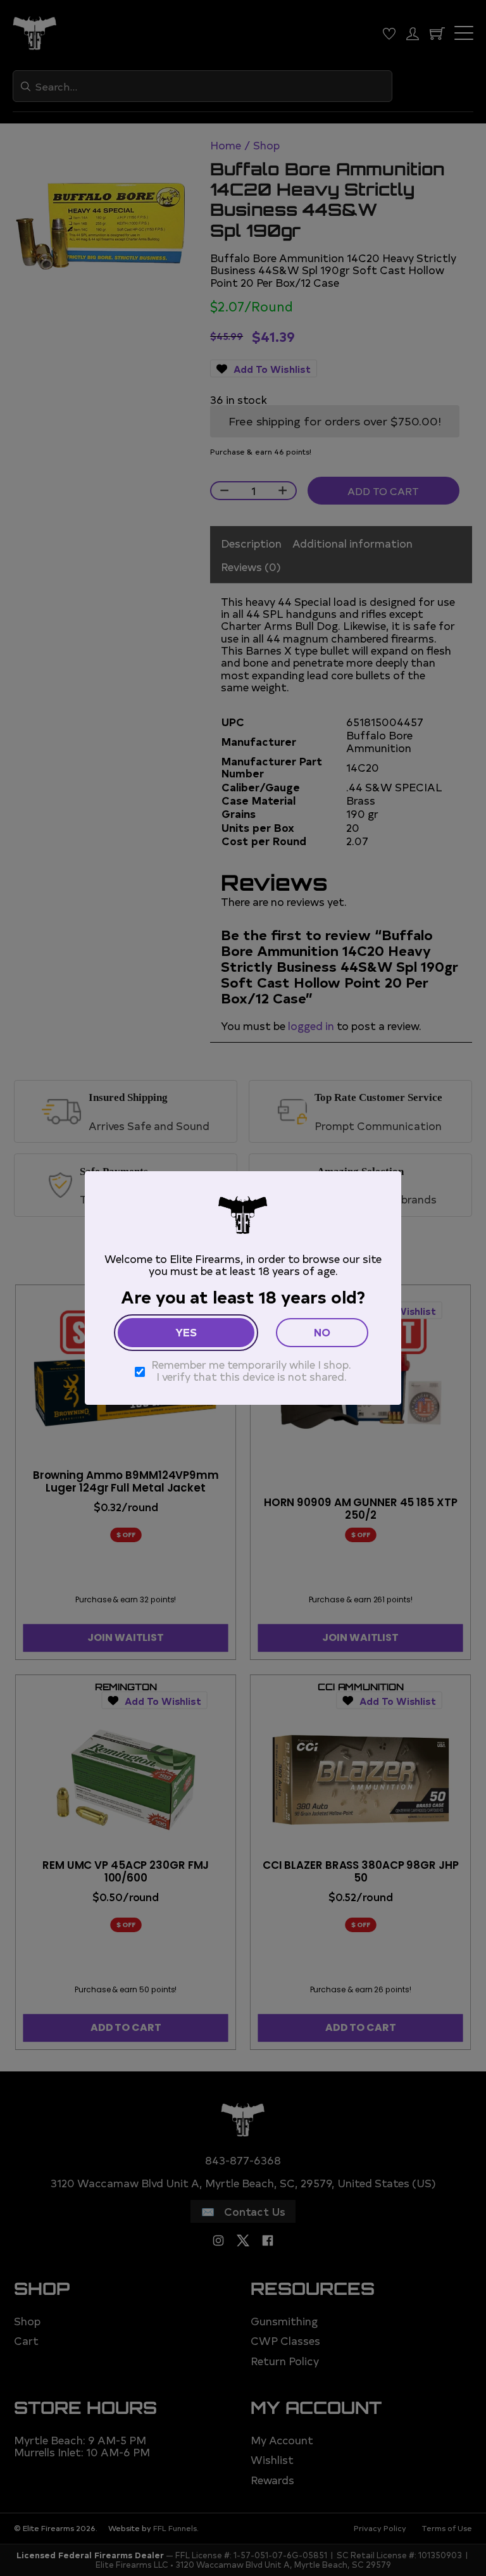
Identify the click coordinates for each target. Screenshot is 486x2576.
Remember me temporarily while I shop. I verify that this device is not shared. (251, 1370)
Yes (186, 1332)
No (322, 1332)
